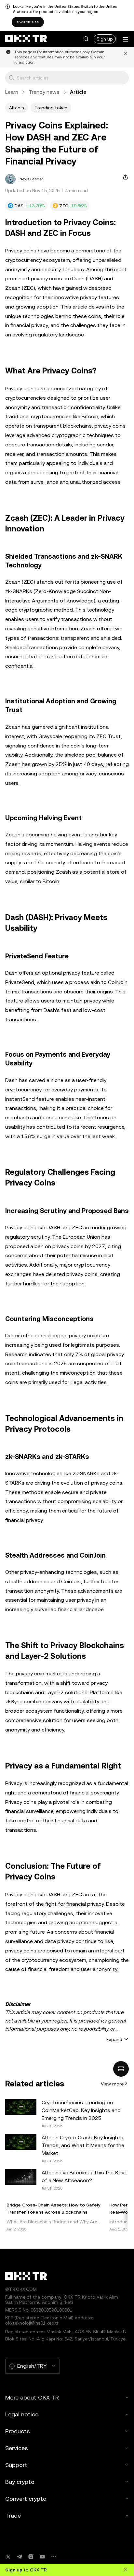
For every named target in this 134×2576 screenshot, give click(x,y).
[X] (8, 2557)
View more (112, 2084)
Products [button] (18, 2431)
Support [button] (16, 2465)
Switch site (28, 22)
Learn (12, 92)
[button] (86, 39)
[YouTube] (42, 2557)
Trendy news (44, 92)
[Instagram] (31, 2557)
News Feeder (31, 179)
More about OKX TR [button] (32, 2397)
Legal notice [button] (22, 2414)
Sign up (105, 39)
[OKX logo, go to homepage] (26, 39)
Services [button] (17, 2448)
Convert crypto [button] (26, 2499)
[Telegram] (20, 2557)
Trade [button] (13, 2515)
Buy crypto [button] (20, 2482)
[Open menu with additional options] (126, 39)
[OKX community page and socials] (54, 2557)
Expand (114, 2039)
